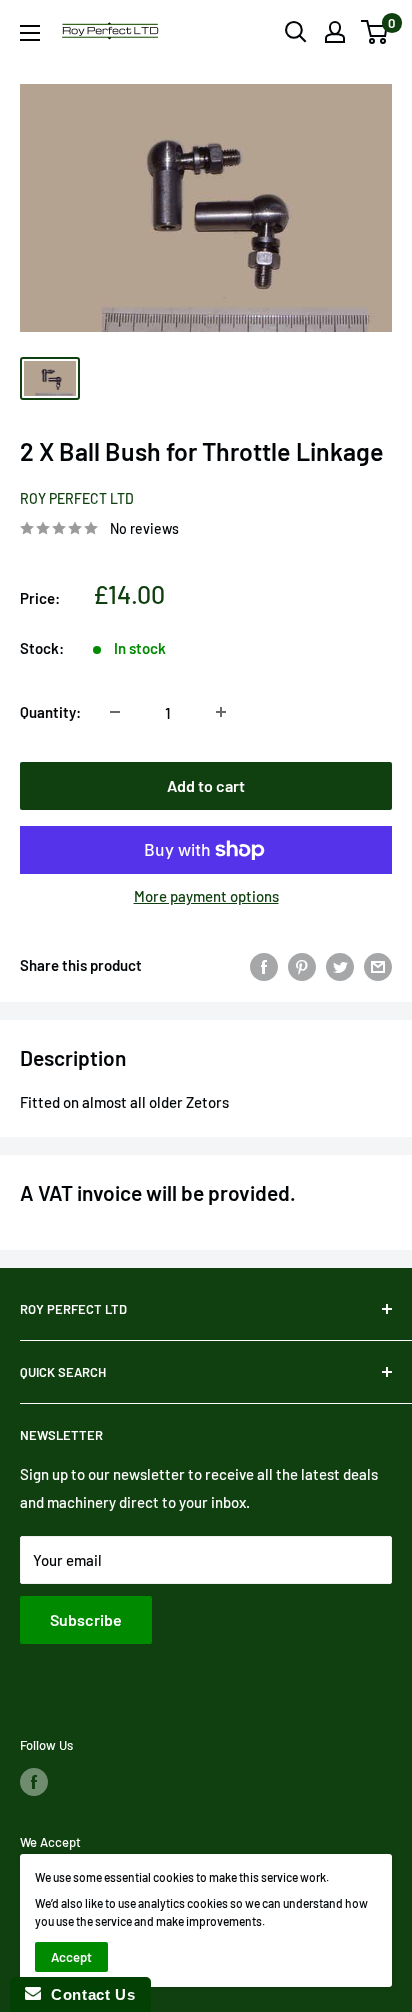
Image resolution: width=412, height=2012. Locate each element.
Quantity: (50, 712)
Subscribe (86, 1619)
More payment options (206, 896)
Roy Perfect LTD (77, 498)
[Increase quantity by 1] (221, 712)
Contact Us (88, 1994)
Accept (71, 1957)
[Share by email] (378, 965)
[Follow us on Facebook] (34, 1782)
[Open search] (296, 32)
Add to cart (206, 785)
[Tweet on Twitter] (340, 965)
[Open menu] (30, 33)
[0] (375, 32)
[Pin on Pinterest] (302, 965)
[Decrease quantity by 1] (115, 712)
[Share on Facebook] (264, 965)
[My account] (335, 32)
